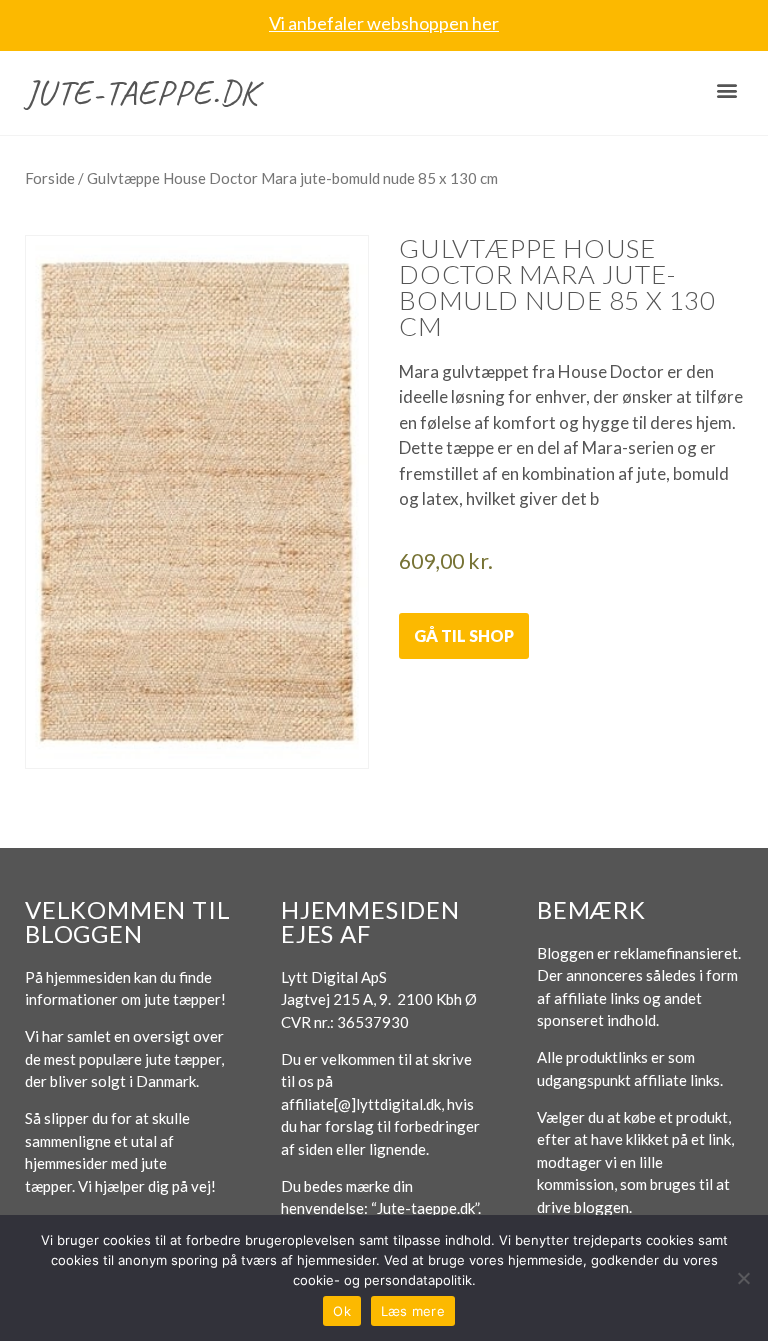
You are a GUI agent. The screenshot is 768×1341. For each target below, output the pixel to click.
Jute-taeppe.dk (141, 92)
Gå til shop (464, 635)
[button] (726, 90)
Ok (342, 1311)
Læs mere (413, 1311)
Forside (50, 178)
